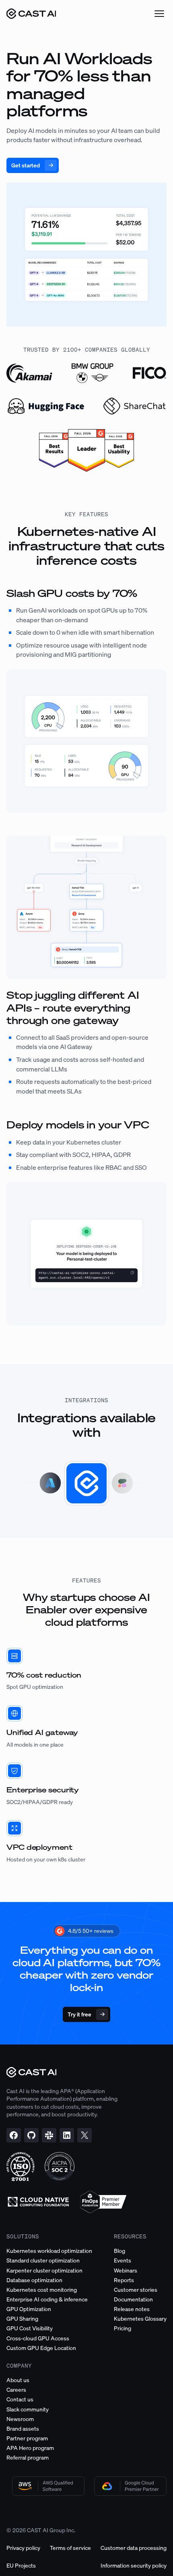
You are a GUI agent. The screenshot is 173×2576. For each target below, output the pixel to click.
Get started (26, 165)
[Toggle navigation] (159, 14)
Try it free (79, 2014)
